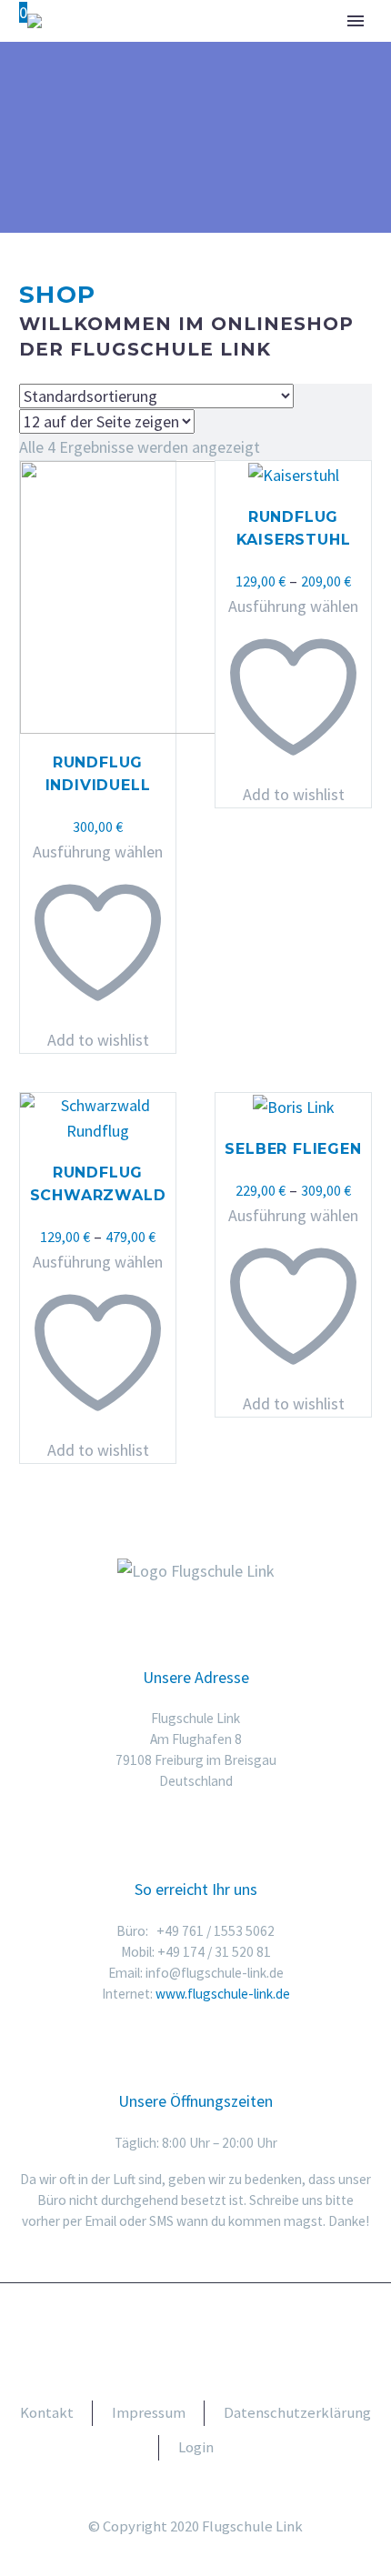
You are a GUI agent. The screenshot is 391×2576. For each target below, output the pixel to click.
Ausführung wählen (98, 852)
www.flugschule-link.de (223, 1994)
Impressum (149, 2413)
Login (196, 2447)
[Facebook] (184, 2334)
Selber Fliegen (293, 1149)
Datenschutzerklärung (297, 2413)
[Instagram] (207, 2334)
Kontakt (47, 2413)
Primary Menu (356, 21)
